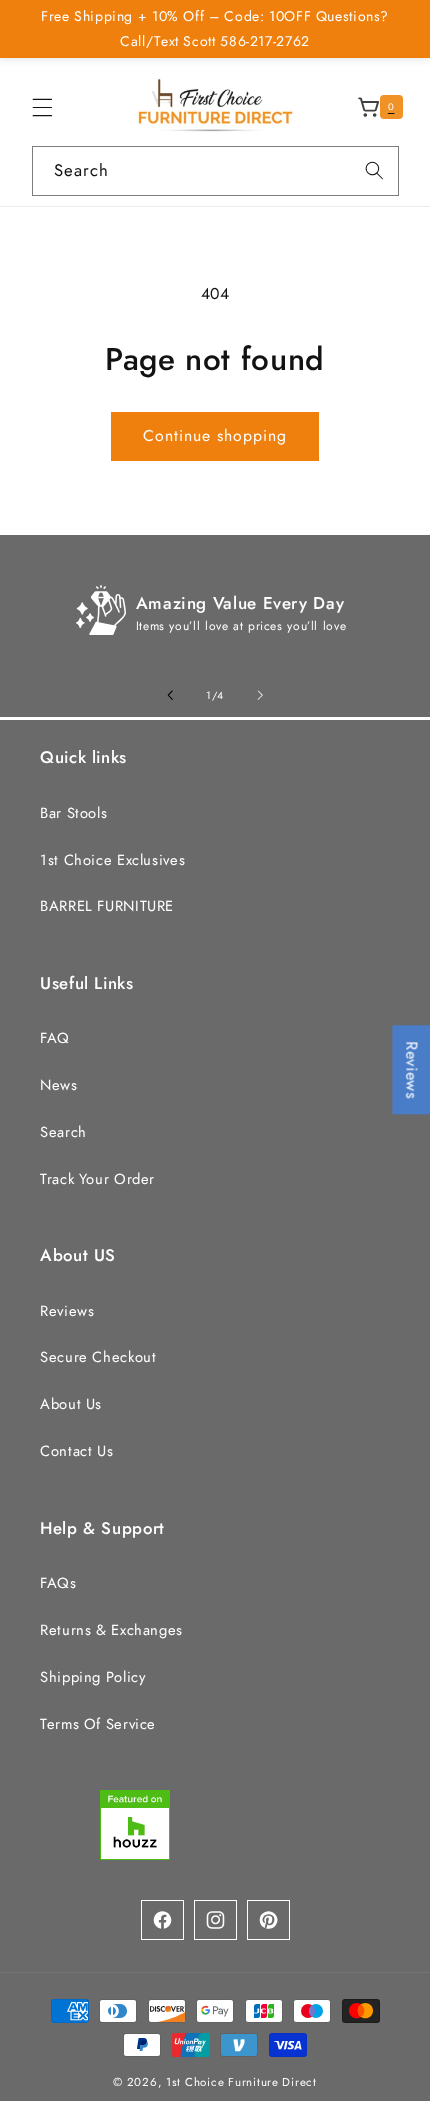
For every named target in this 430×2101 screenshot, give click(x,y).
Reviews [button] (411, 1069)
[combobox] (215, 170)
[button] (42, 107)
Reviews (67, 1311)
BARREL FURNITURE (107, 906)
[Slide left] (170, 695)
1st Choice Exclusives (112, 860)
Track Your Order (97, 1179)
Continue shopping (215, 435)
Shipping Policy (92, 1677)
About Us (71, 1404)
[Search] (374, 170)
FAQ (55, 1038)
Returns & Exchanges (111, 1630)
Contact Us (76, 1451)
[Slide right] (260, 695)
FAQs (58, 1583)
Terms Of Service (98, 1724)
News (59, 1085)
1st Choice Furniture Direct (241, 2082)
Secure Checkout (98, 1357)
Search (63, 1132)
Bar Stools (73, 813)
